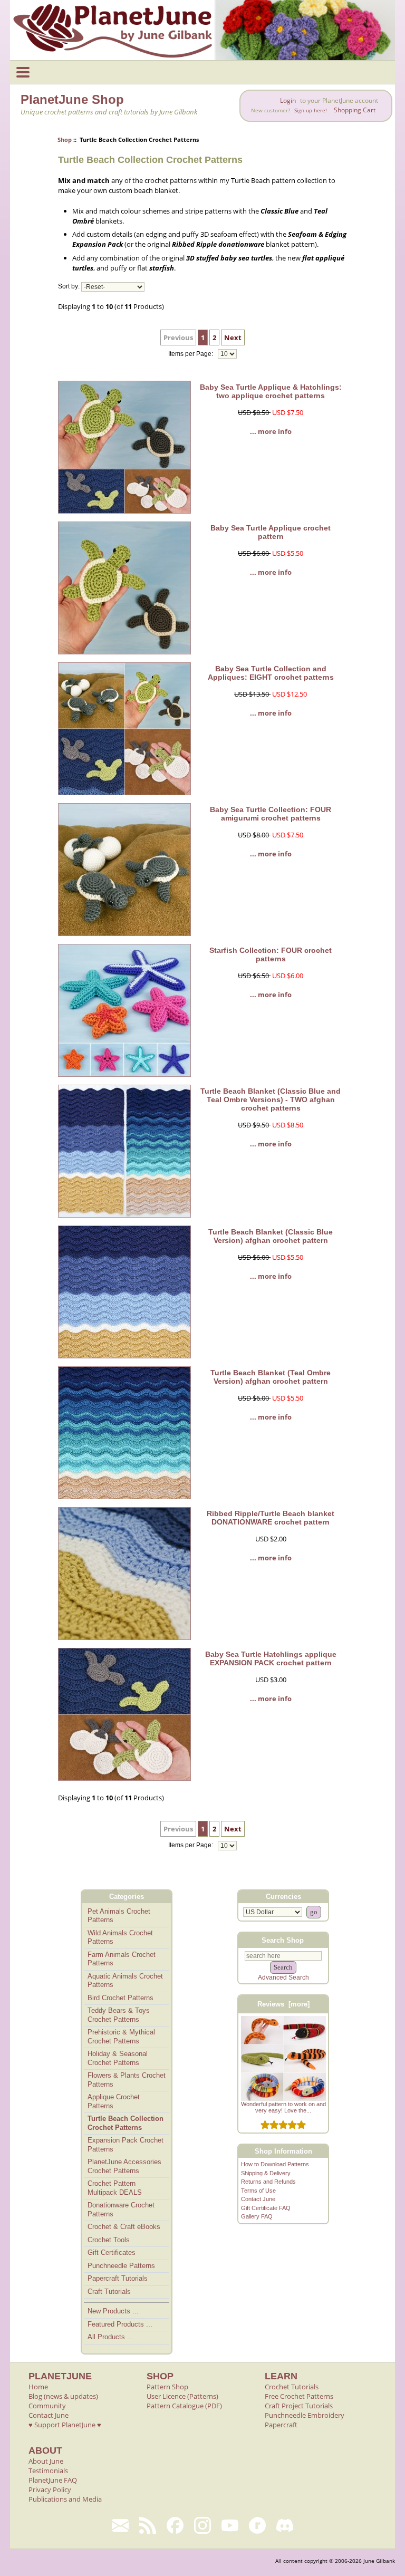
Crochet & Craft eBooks (124, 2227)
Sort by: (69, 287)
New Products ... (113, 2311)
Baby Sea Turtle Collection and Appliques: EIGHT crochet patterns (271, 673)
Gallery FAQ (257, 2216)
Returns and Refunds (268, 2182)
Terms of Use (258, 2191)
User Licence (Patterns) (182, 2396)
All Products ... (110, 2337)
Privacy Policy (50, 2490)
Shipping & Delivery (266, 2173)
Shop (65, 139)
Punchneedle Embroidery (305, 2415)
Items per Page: (191, 354)
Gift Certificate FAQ (266, 2208)
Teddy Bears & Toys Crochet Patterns (119, 2015)
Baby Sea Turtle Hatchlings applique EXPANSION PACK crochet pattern (271, 1658)
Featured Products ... (120, 2324)
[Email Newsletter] (120, 2525)
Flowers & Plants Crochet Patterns (127, 2080)
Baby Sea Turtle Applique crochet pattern (271, 532)
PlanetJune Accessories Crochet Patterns (124, 2166)
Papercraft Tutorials (118, 2278)
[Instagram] (202, 2525)
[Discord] (285, 2525)
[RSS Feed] (148, 2525)
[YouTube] (230, 2525)
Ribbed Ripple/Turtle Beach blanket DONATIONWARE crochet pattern (271, 1518)
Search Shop (283, 1940)
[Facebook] (175, 2525)
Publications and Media (65, 2499)
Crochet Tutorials (292, 2387)
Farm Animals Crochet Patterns (122, 1959)
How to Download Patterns (275, 2164)
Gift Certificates (112, 2252)
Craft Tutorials (109, 2292)
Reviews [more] (283, 2004)
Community (47, 2406)
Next (233, 337)
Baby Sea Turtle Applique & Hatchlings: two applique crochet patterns (271, 391)
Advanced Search (283, 1977)
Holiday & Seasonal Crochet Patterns (118, 2058)
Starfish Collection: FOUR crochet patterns (271, 954)
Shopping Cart (355, 110)
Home (38, 2387)
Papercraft (281, 2425)
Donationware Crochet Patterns (121, 2210)
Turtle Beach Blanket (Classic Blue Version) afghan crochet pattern (271, 1236)
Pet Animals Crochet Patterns (119, 1916)
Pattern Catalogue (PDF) (184, 2406)
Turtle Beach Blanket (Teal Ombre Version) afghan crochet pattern (271, 1377)
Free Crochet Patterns (299, 2396)
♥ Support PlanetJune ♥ (65, 2425)
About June (46, 2461)
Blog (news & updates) (63, 2396)
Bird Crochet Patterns (120, 1998)
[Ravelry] (257, 2525)
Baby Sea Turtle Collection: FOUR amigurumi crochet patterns (271, 814)
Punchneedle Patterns (121, 2266)
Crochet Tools (109, 2240)
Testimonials (48, 2471)
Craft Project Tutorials (299, 2406)
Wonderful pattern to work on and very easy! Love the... (283, 2107)
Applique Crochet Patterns (114, 2101)
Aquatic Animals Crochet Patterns (125, 1981)
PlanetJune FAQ (53, 2480)
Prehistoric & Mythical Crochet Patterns (121, 2037)
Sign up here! (311, 110)
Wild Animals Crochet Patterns (120, 1937)
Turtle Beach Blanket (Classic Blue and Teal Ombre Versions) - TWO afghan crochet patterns (271, 1099)
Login (288, 100)
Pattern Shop (167, 2387)
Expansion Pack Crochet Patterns (126, 2145)
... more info (271, 431)
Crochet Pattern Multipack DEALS (115, 2188)
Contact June (258, 2199)
